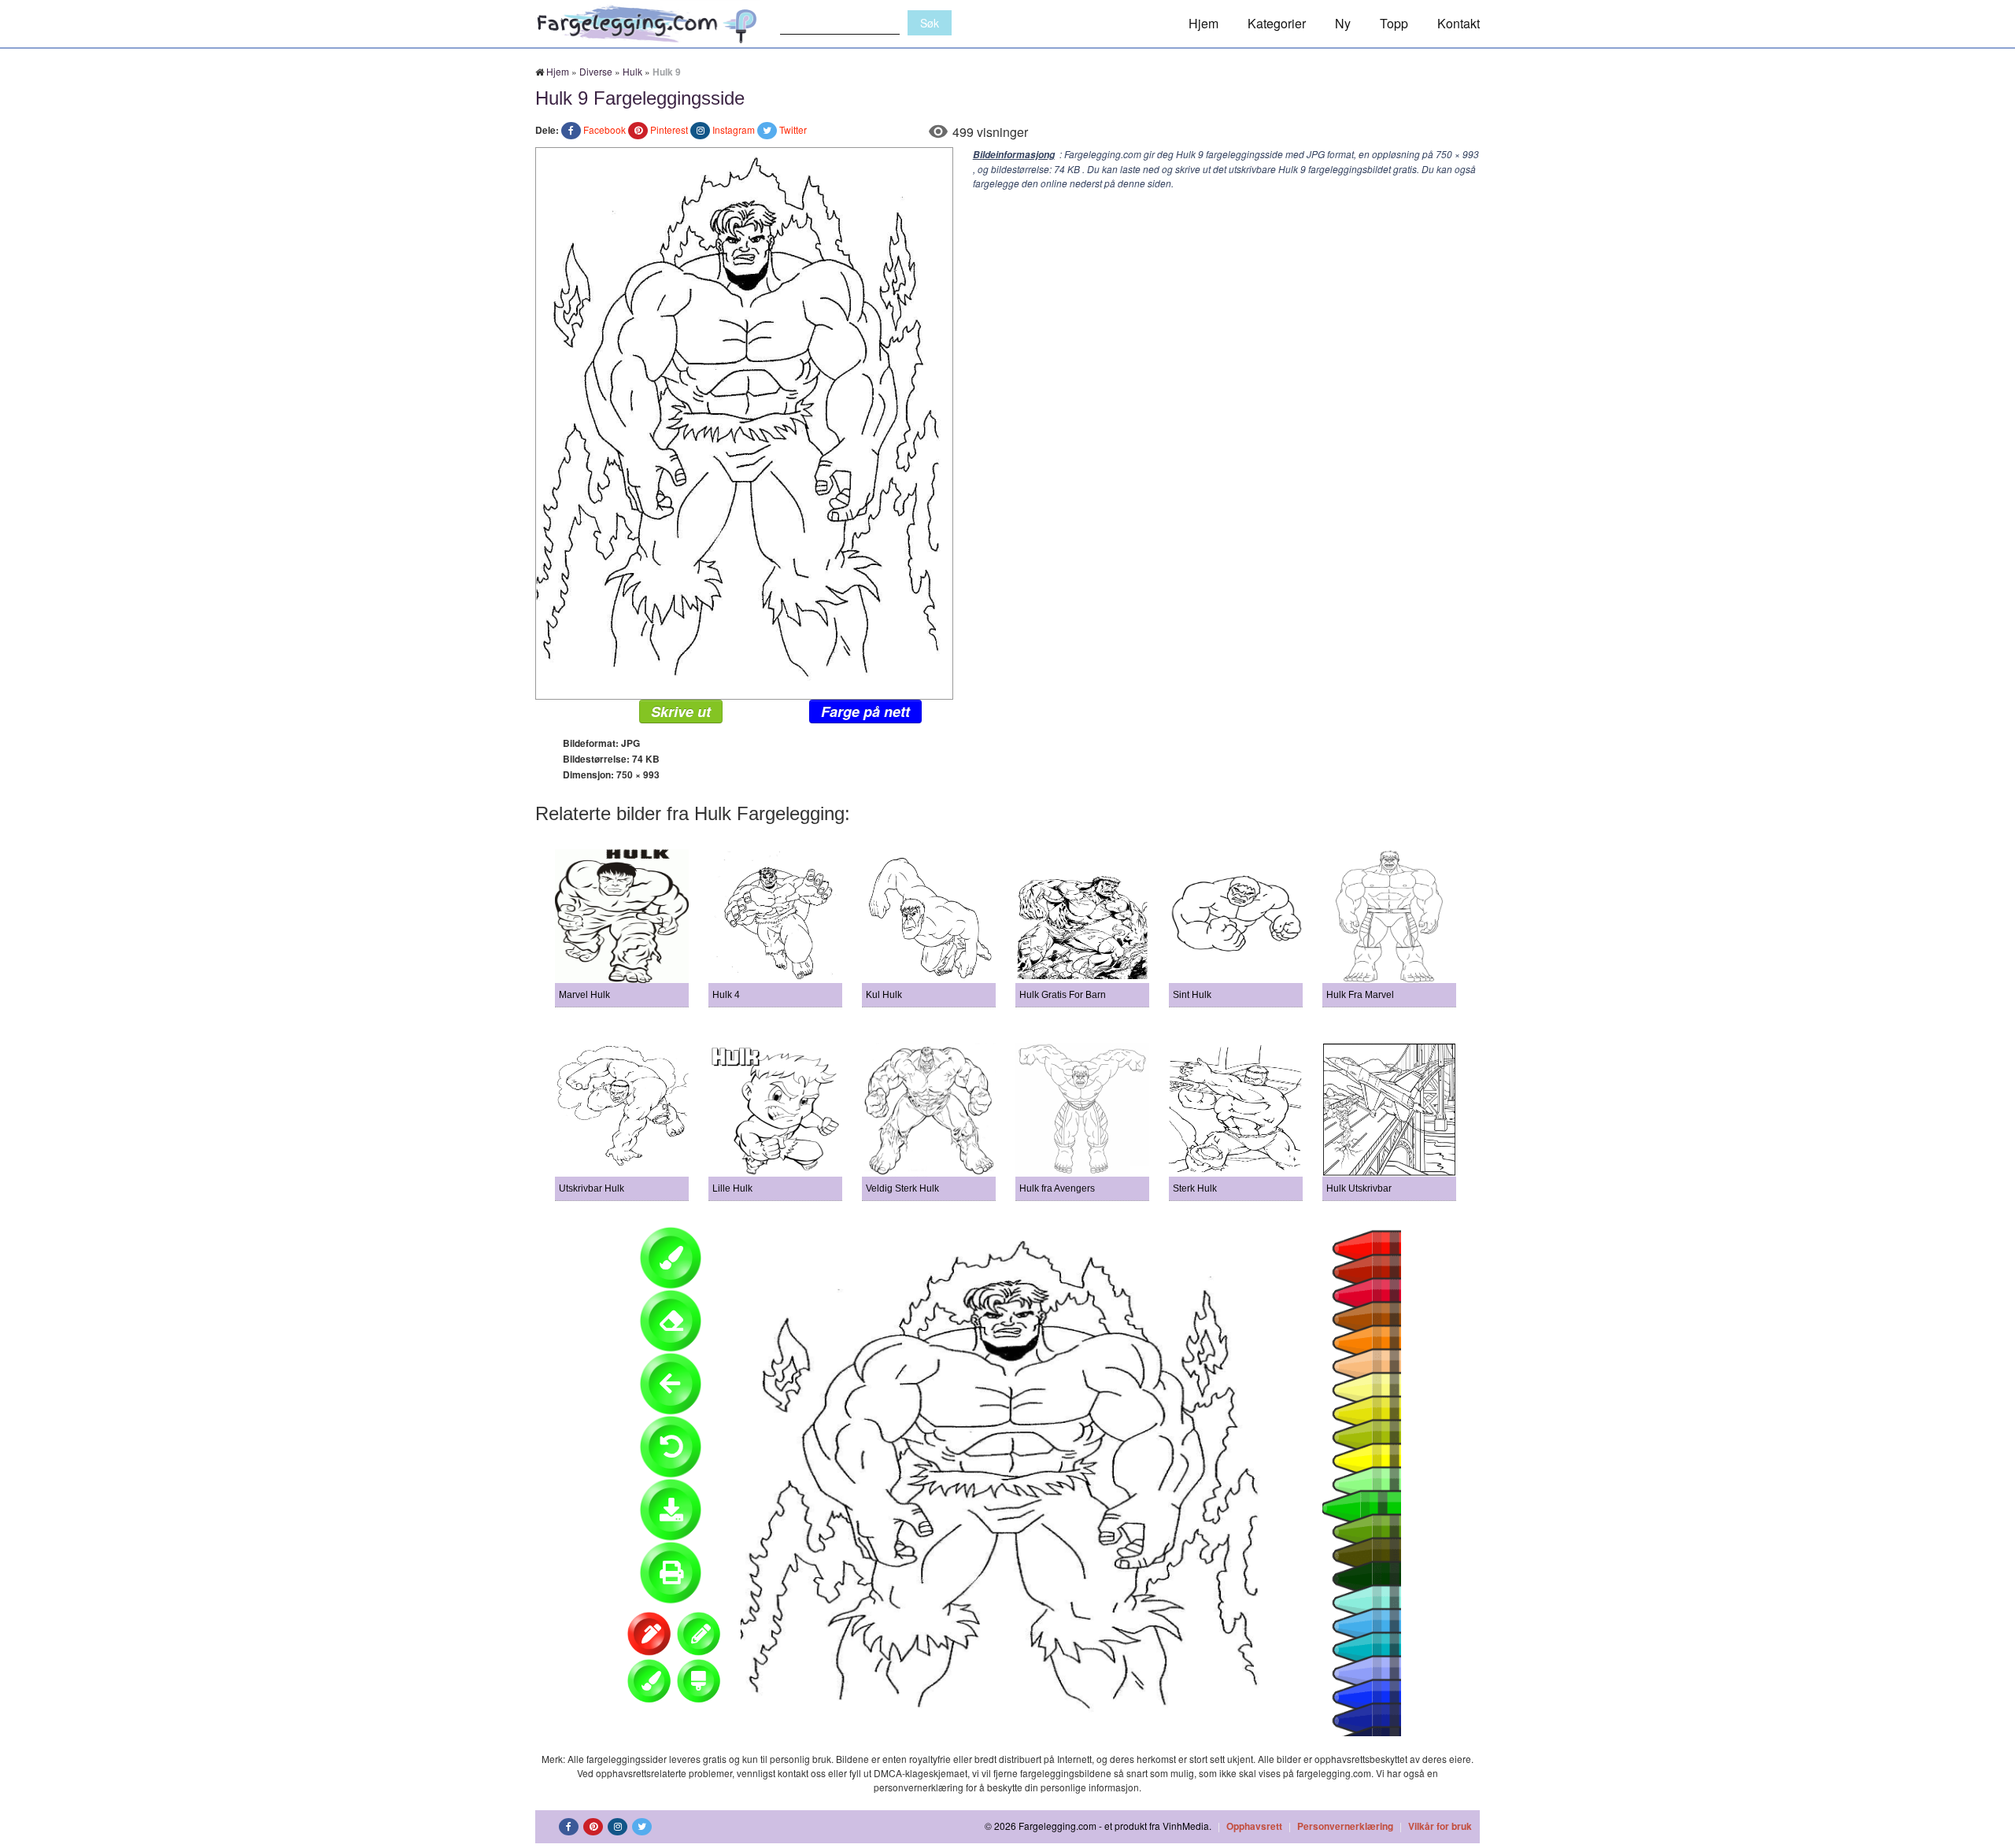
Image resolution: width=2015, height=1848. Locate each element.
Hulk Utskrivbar (1359, 1188)
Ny (1343, 23)
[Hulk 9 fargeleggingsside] (744, 421)
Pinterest (669, 129)
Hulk (632, 71)
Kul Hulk (884, 995)
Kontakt (1459, 23)
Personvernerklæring (1345, 1826)
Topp (1394, 23)
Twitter (793, 129)
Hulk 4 (726, 995)
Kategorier (1277, 23)
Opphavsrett (1254, 1826)
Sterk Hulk (1195, 1188)
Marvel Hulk (584, 995)
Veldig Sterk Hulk (902, 1188)
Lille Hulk (732, 1188)
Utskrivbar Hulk (592, 1188)
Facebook (604, 129)
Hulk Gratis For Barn (1063, 995)
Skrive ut (681, 711)
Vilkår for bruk (1440, 1826)
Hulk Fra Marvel (1360, 995)
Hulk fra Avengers (1057, 1188)
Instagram (734, 129)
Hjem (1203, 23)
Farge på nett (865, 711)
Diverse (596, 71)
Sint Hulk (1192, 995)
